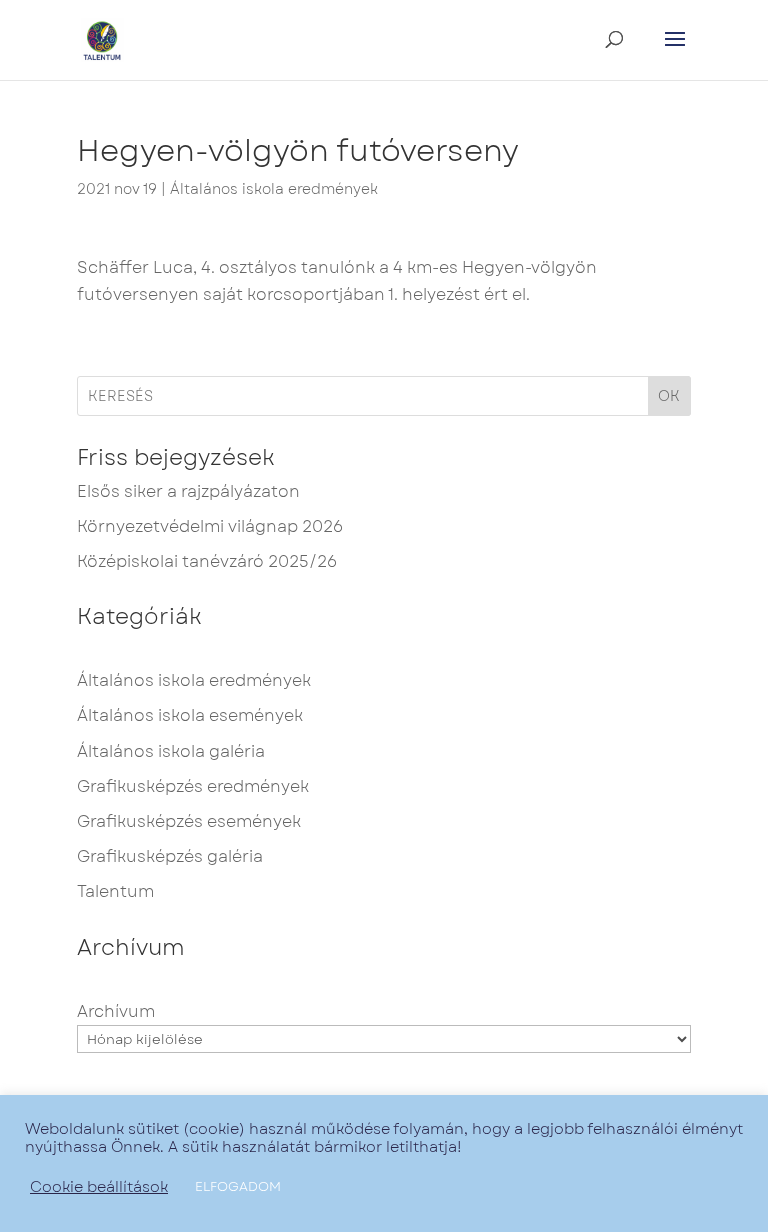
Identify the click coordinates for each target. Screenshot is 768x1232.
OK (669, 396)
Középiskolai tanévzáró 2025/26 (207, 561)
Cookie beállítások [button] (99, 1187)
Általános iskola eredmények (274, 189)
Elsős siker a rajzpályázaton (188, 491)
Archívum (116, 1011)
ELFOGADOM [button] (238, 1186)
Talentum (115, 891)
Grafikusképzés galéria (170, 856)
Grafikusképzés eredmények (193, 786)
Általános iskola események (190, 715)
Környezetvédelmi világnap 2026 (210, 526)
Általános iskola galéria (171, 751)
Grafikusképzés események (189, 821)
